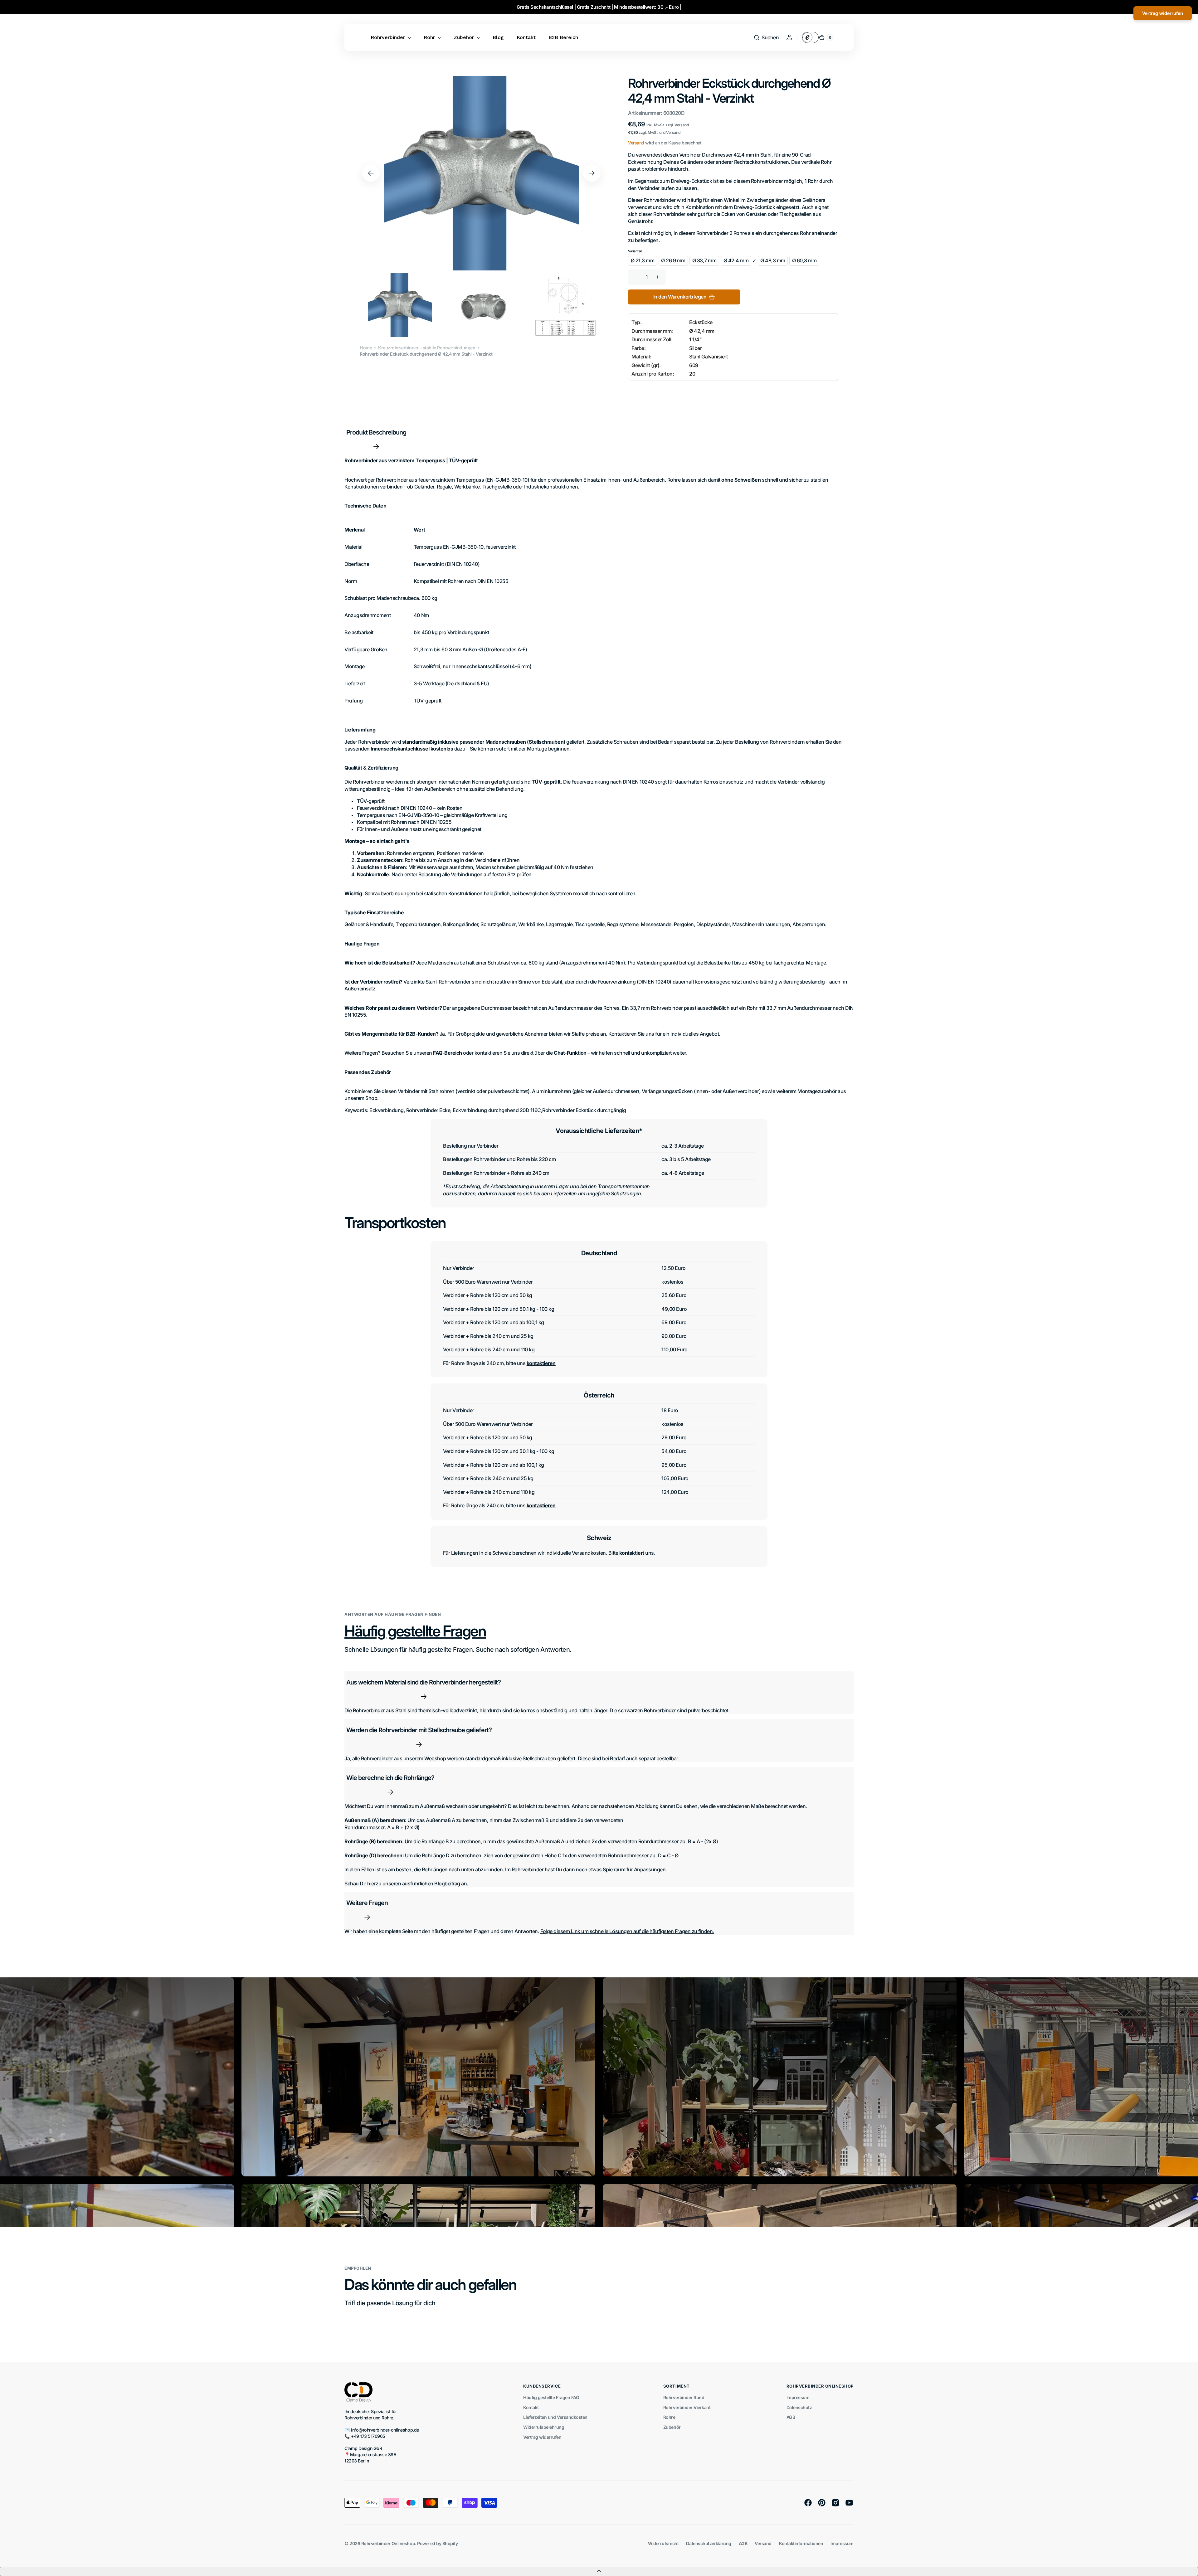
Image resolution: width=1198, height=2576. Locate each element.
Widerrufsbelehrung (544, 2427)
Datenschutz (799, 2407)
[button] (766, 37)
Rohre (669, 2417)
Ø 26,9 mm (673, 260)
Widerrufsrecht (663, 2543)
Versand (636, 143)
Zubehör (672, 2427)
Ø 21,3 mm (643, 260)
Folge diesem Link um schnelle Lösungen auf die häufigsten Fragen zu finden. (627, 1931)
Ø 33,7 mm (704, 260)
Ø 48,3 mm (773, 260)
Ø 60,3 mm (804, 260)
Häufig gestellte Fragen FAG (551, 2397)
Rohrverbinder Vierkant (687, 2407)
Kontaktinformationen (801, 2543)
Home (366, 348)
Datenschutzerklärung (709, 2543)
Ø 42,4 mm (736, 260)
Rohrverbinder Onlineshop (388, 2543)
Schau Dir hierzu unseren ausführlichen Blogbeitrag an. (406, 1883)
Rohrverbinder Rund (684, 2397)
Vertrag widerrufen (542, 2437)
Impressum (798, 2397)
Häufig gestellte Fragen (415, 1631)
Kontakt (531, 2407)
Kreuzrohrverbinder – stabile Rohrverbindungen (427, 348)
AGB (791, 2417)
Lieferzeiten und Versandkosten (555, 2417)
